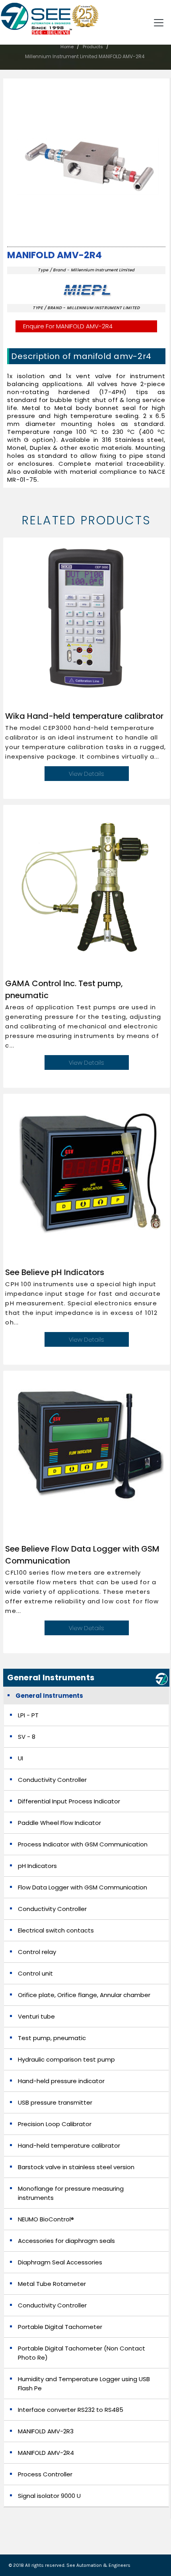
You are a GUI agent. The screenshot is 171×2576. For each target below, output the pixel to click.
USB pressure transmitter (55, 2102)
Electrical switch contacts (56, 1930)
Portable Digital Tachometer (60, 2327)
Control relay (37, 1952)
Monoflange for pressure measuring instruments (71, 2193)
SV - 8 (27, 1737)
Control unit (35, 1973)
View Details (86, 774)
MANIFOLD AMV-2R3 (46, 2431)
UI (20, 1758)
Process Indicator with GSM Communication (83, 1844)
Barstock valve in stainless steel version (76, 2167)
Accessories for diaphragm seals (66, 2241)
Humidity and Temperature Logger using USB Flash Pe (84, 2384)
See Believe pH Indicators (55, 1272)
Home (67, 47)
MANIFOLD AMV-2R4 (54, 255)
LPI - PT (28, 1715)
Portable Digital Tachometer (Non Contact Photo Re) (82, 2353)
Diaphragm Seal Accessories (60, 2262)
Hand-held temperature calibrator (69, 2145)
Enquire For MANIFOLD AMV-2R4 (68, 326)
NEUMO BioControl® (46, 2219)
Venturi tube (36, 2016)
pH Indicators (37, 1866)
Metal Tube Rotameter (52, 2284)
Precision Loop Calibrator (55, 2124)
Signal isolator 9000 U (49, 2496)
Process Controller (45, 2474)
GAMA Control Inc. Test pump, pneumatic (64, 989)
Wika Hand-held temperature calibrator (84, 716)
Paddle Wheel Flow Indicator (59, 1823)
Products (93, 47)
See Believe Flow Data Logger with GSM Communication (82, 1555)
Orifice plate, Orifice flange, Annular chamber (84, 1995)
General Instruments (49, 1696)
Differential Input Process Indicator (69, 1801)
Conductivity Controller (52, 1780)
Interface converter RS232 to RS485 (71, 2410)
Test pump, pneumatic (52, 2038)
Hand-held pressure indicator (61, 2081)
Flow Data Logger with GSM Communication (83, 1887)
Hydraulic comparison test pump (66, 2059)
